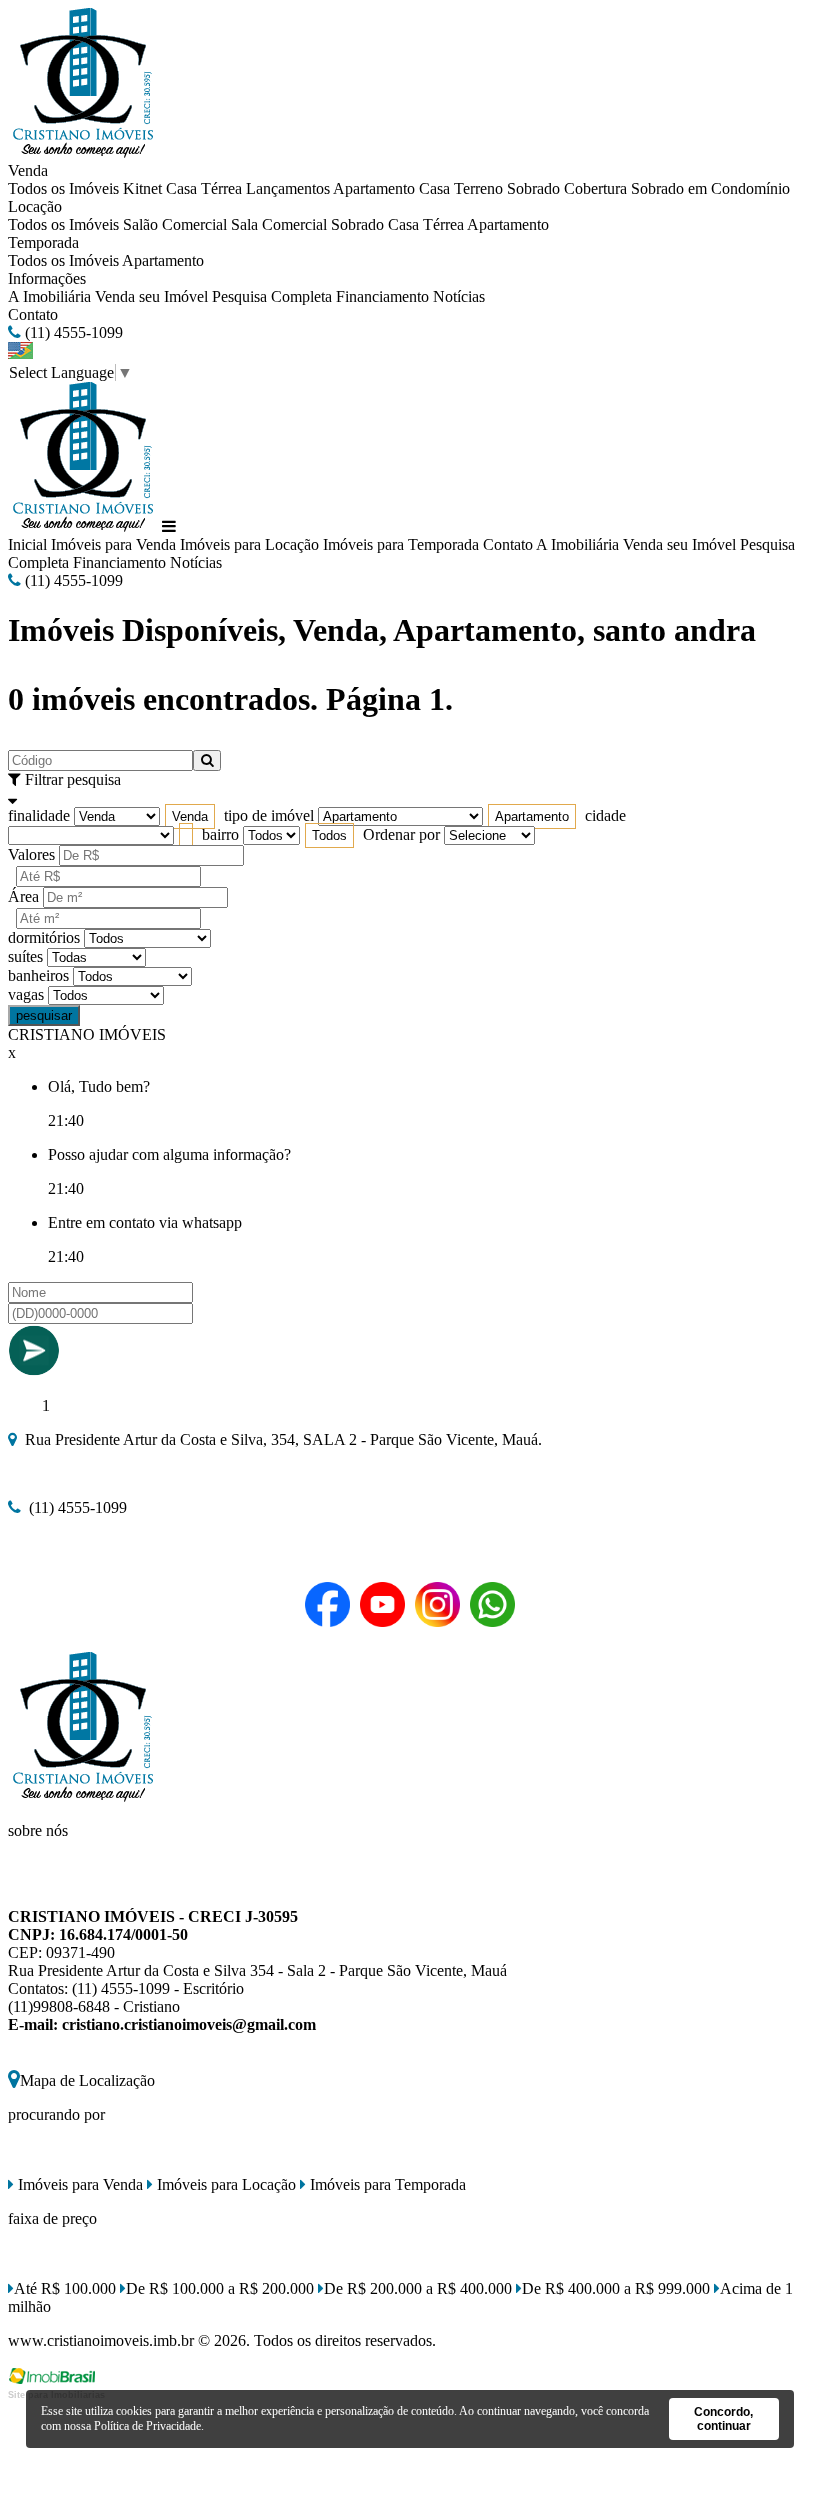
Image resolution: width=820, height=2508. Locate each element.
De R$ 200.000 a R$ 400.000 (418, 2288)
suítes (25, 956)
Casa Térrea (204, 188)
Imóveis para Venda (113, 544)
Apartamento (374, 188)
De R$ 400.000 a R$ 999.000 (616, 2288)
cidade (605, 815)
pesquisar (44, 1015)
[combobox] (190, 816)
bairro (220, 834)
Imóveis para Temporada (401, 544)
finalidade (39, 815)
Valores (31, 854)
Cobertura (595, 188)
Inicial (27, 544)
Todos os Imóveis (63, 188)
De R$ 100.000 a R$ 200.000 (220, 2288)
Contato (33, 314)
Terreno (478, 188)
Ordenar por (401, 834)
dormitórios (44, 937)
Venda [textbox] (190, 816)
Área (23, 896)
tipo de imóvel (269, 815)
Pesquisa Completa (272, 296)
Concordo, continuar (723, 2419)
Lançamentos (288, 188)
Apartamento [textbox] (532, 816)
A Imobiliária (49, 296)
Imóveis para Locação (249, 544)
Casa (434, 188)
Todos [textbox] (329, 835)
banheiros (38, 975)
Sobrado (533, 188)
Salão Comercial (175, 224)
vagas (26, 994)
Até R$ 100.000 (65, 2288)
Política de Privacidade (147, 2426)
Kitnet (142, 188)
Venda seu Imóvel (151, 296)
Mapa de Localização (87, 2080)
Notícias (459, 296)
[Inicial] (83, 152)
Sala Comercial (279, 224)
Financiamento (382, 296)
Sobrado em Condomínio (710, 188)
